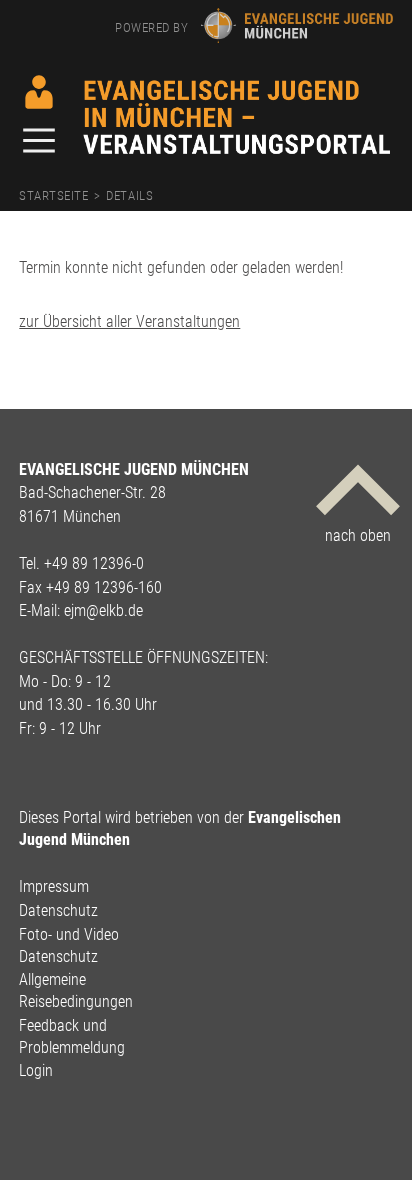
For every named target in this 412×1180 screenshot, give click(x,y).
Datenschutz (58, 910)
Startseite (53, 195)
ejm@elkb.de (103, 610)
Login (36, 1070)
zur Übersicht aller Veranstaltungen (129, 321)
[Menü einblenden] (48, 142)
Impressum (54, 886)
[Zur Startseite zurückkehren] (237, 87)
